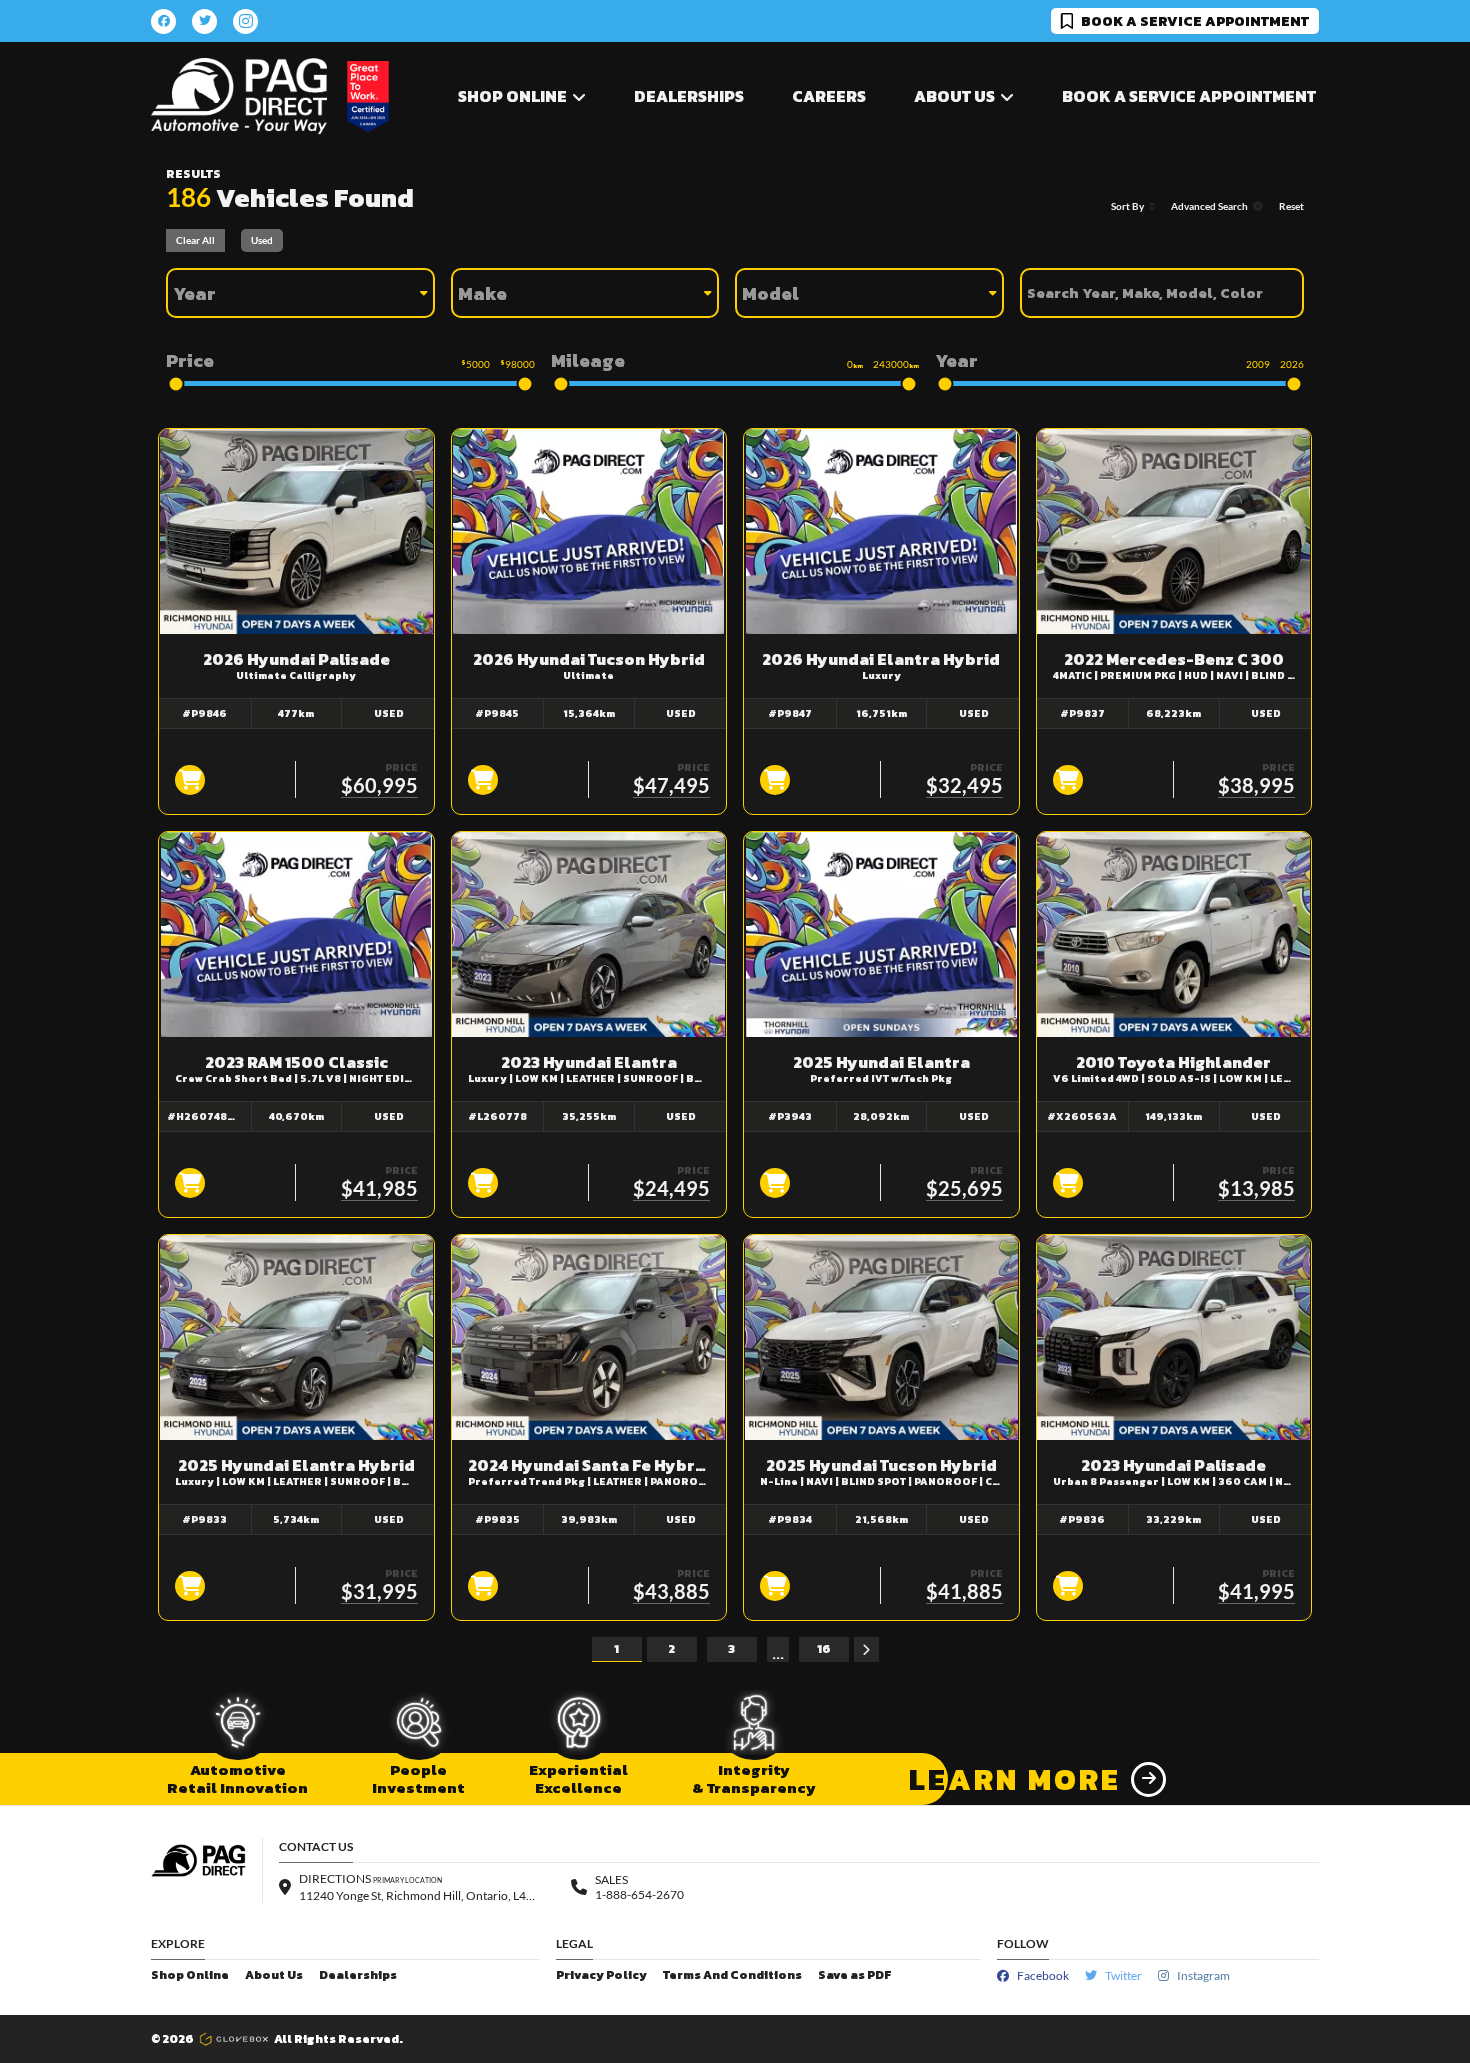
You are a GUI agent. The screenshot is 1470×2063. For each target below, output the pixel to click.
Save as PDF (854, 1975)
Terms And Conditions (732, 1975)
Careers (829, 96)
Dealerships (689, 96)
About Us (274, 1975)
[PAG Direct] (239, 96)
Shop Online (190, 1975)
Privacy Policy (601, 1975)
